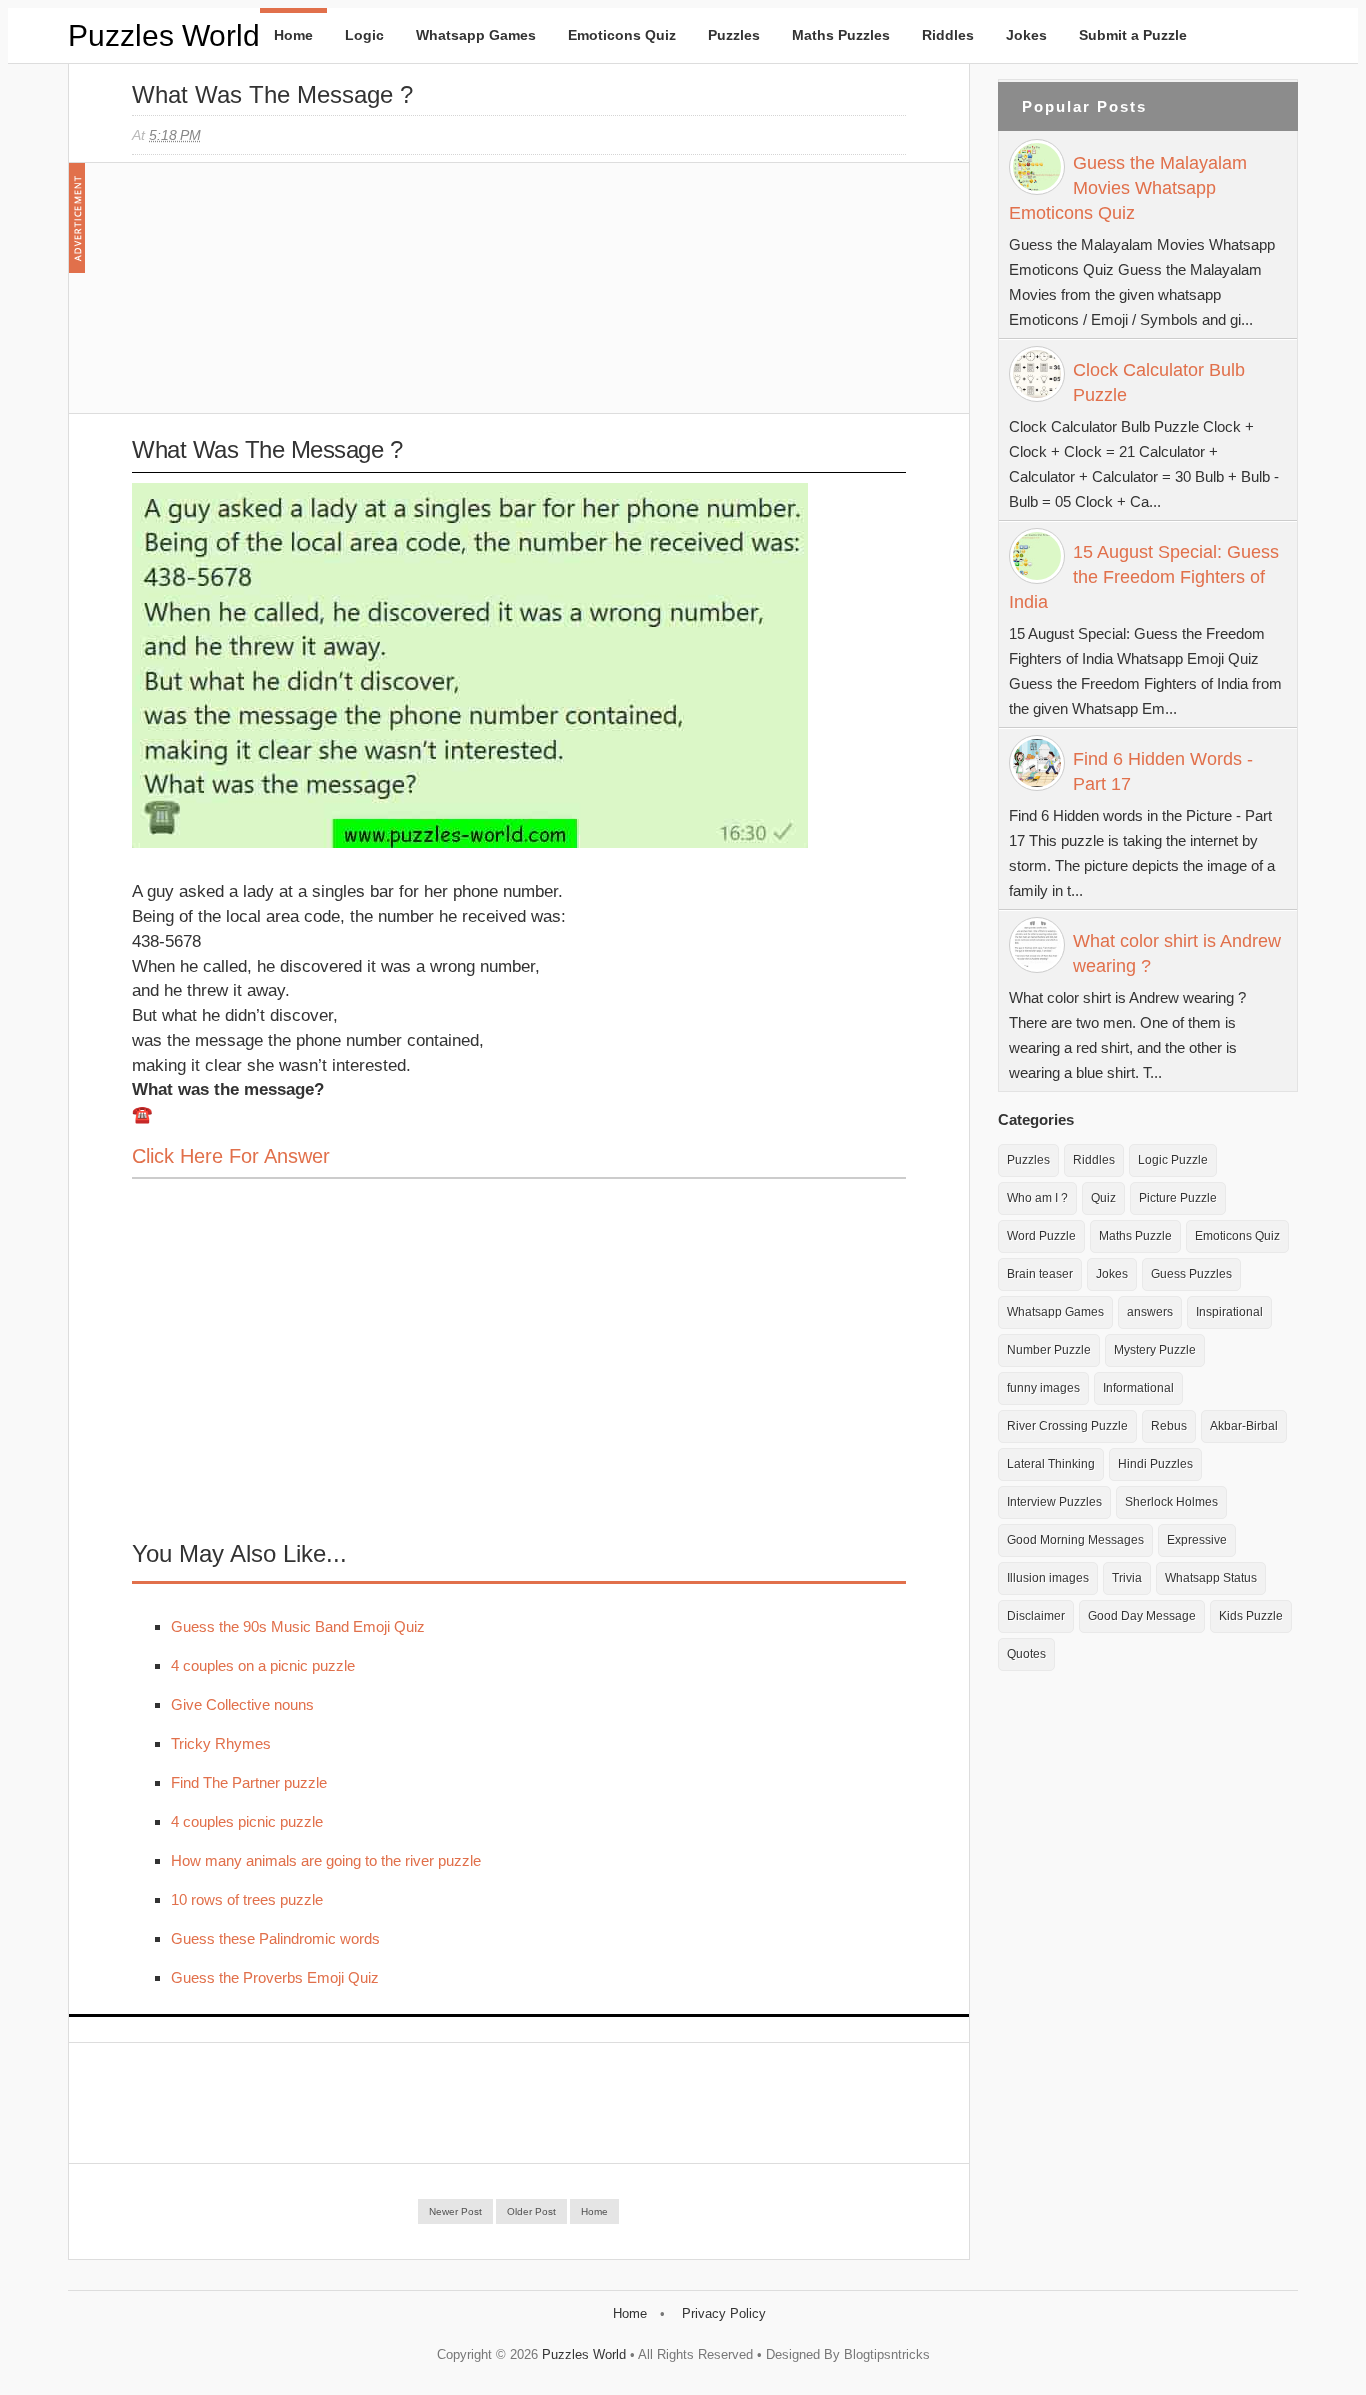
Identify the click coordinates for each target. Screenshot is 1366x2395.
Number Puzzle (1049, 1350)
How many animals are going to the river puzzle (326, 1860)
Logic (364, 35)
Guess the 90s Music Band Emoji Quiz (298, 1626)
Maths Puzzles (841, 35)
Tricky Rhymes (221, 1743)
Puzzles (734, 35)
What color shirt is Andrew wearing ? (1177, 953)
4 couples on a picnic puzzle (263, 1665)
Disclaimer (1036, 1616)
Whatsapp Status (1211, 1578)
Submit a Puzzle (1133, 35)
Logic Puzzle (1173, 1160)
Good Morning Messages (1075, 1540)
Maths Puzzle (1135, 1236)
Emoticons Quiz (622, 35)
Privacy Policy (724, 2313)
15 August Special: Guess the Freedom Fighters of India (1144, 577)
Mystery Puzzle (1155, 1350)
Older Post (531, 2211)
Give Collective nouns (242, 1704)
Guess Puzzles (1191, 1274)
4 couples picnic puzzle (247, 1821)
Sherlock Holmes (1171, 1502)
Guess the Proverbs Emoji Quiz (275, 1977)
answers (1150, 1312)
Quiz (1103, 1198)
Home (293, 35)
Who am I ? (1037, 1198)
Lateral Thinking (1051, 1464)
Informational (1138, 1388)
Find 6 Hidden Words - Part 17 (1163, 771)
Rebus (1169, 1426)
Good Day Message (1142, 1616)
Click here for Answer (231, 1156)
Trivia (1127, 1578)
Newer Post (455, 2211)
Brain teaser (1040, 1274)
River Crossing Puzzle (1067, 1426)
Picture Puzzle (1178, 1198)
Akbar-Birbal (1244, 1426)
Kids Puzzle (1251, 1616)
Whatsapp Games (476, 35)
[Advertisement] (282, 298)
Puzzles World (164, 35)
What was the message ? (272, 94)
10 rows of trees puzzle (247, 1899)
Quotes (1026, 1654)
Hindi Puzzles (1155, 1464)
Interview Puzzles (1054, 1502)
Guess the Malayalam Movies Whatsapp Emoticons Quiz (1128, 188)
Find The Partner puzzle (249, 1782)
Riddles (948, 35)
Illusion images (1048, 1578)
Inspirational (1229, 1312)
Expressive (1197, 1540)
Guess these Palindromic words (275, 1938)
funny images (1043, 1388)
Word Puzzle (1041, 1236)
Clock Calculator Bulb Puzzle (1159, 382)
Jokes (1026, 35)
